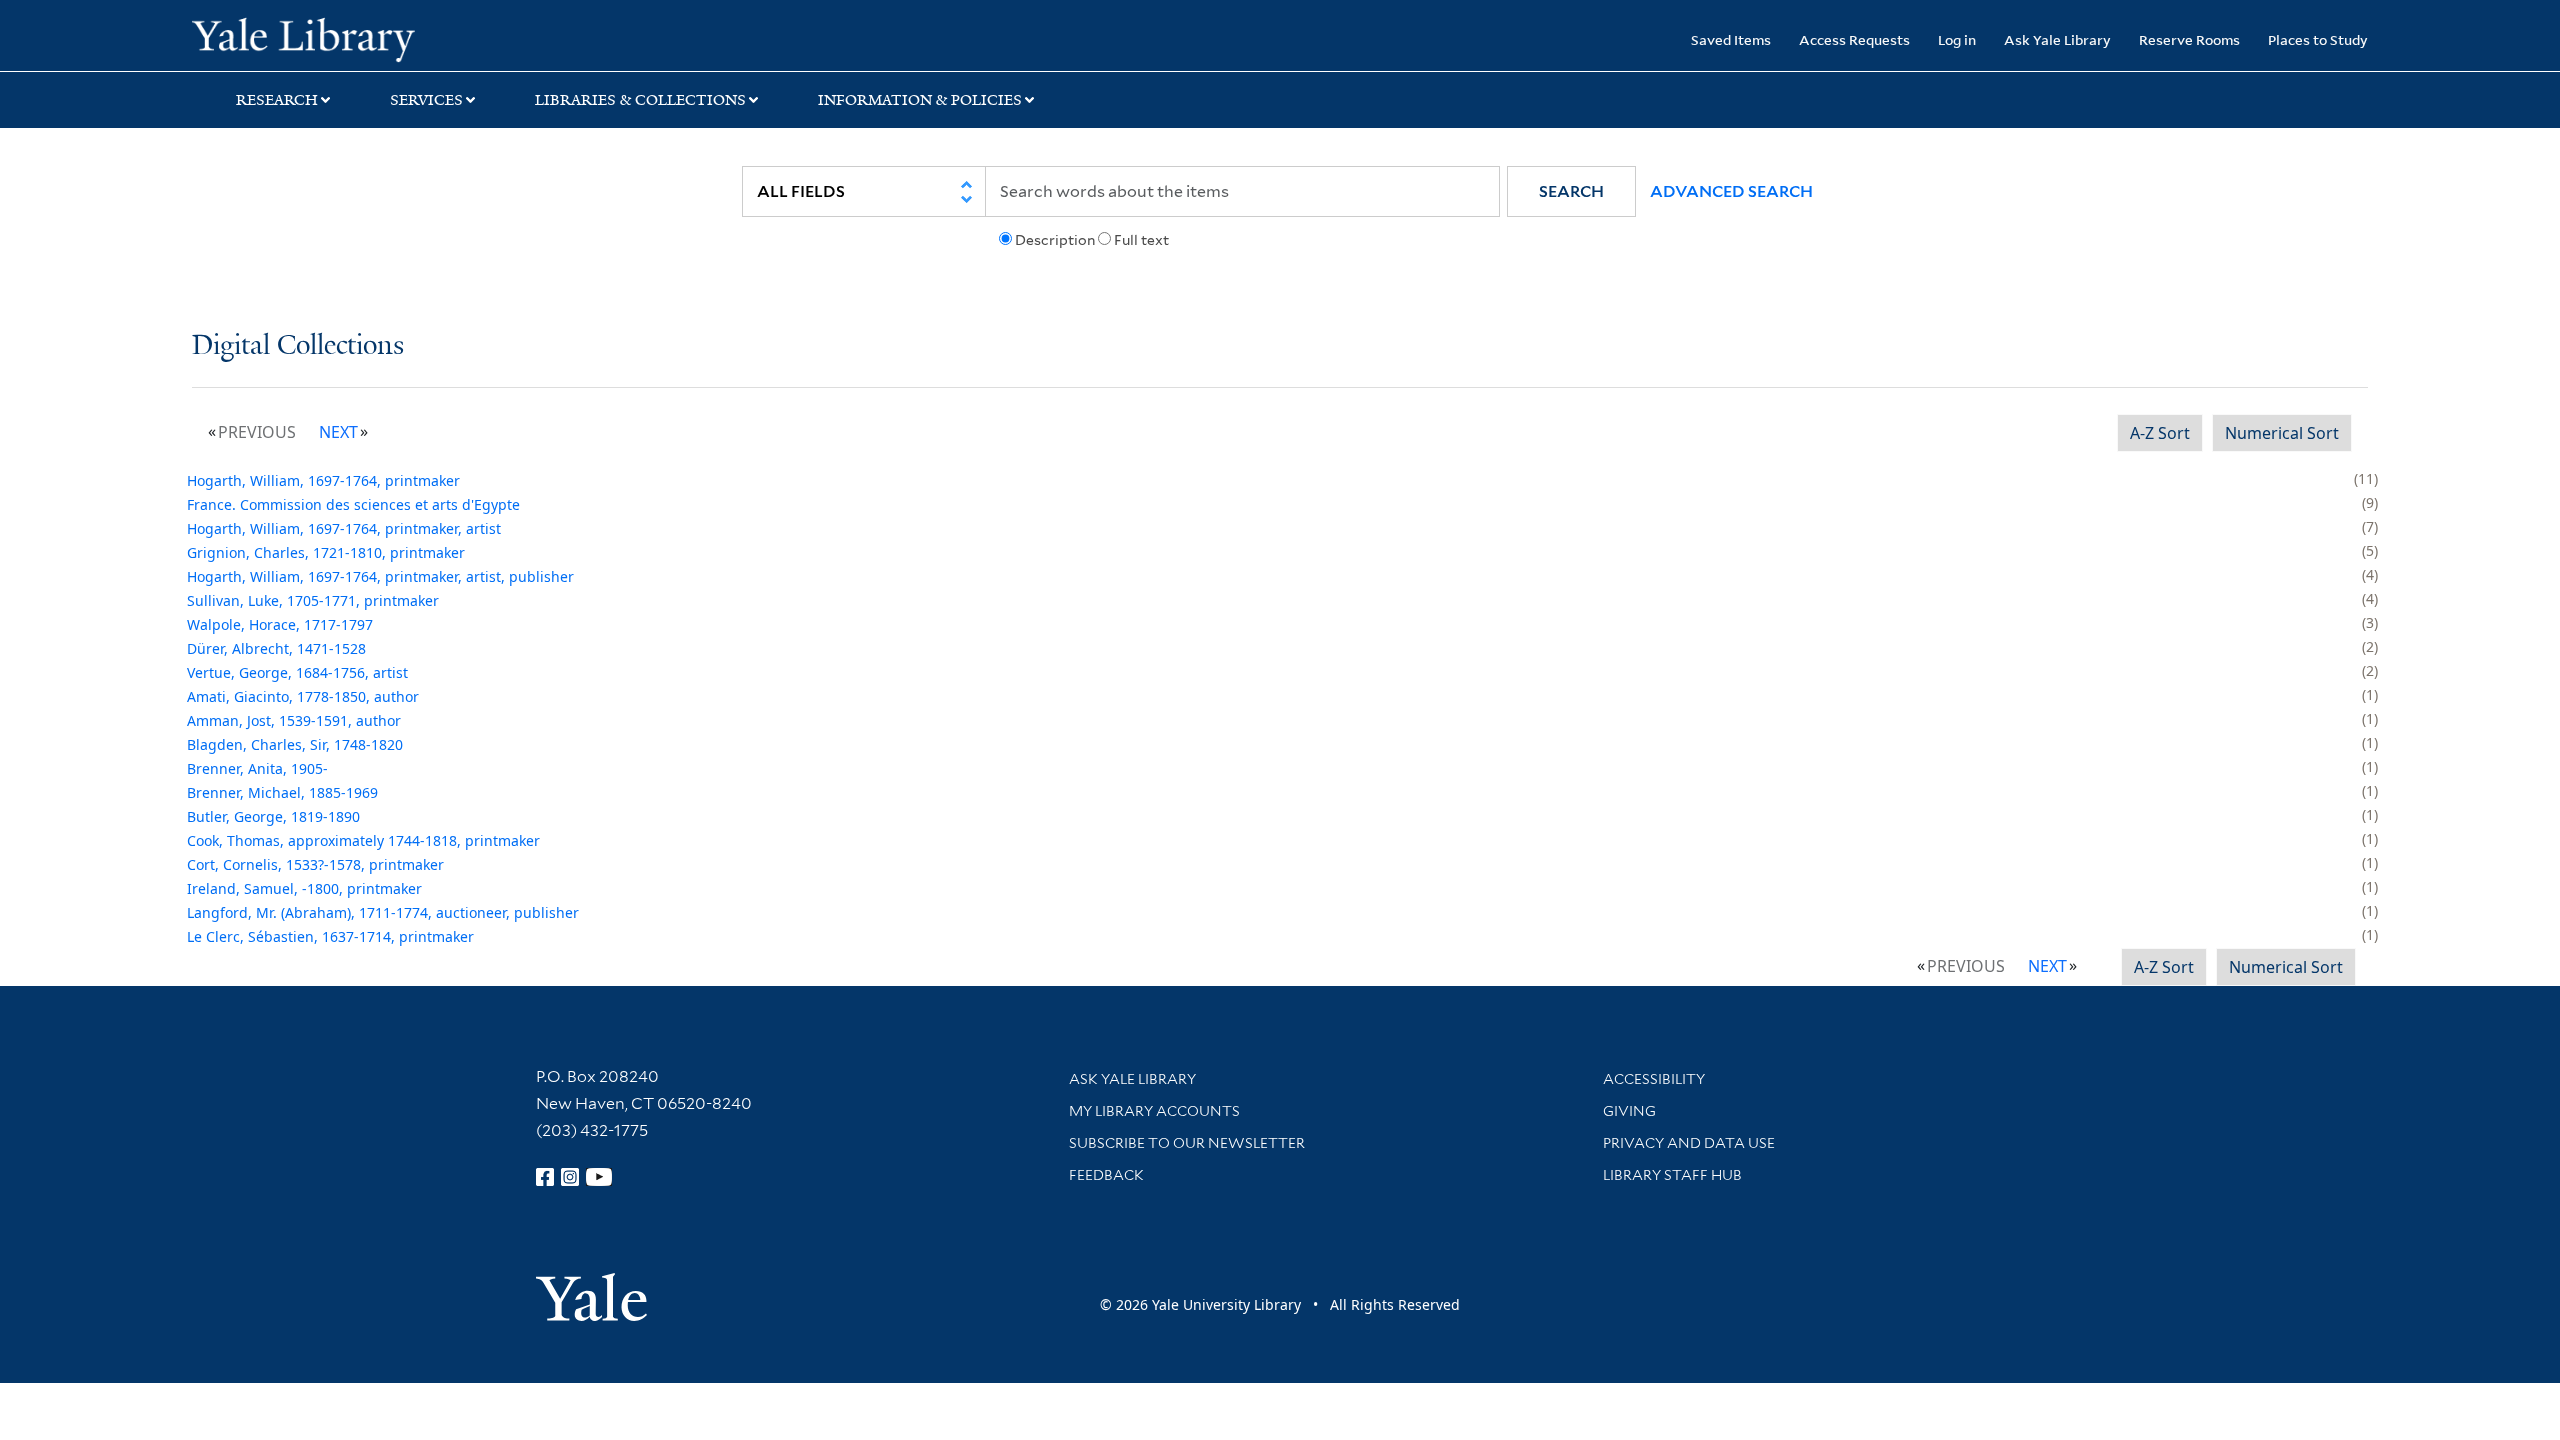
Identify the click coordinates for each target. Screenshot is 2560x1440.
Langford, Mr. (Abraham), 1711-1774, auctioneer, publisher (383, 912)
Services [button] (426, 100)
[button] (1571, 191)
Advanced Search (1731, 191)
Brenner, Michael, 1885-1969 (282, 792)
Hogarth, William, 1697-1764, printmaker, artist (344, 528)
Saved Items (1731, 39)
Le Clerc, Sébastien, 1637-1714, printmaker (330, 936)
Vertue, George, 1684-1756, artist (297, 672)
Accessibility (1654, 1079)
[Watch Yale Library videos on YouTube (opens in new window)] (599, 1177)
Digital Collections (298, 346)
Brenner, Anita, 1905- (257, 768)
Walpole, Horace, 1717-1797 (280, 624)
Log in (1957, 39)
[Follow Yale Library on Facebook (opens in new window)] (545, 1177)
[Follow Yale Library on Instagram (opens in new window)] (570, 1177)
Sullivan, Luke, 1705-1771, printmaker (313, 600)
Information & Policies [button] (920, 100)
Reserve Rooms (2189, 39)
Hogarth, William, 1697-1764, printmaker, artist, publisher (380, 576)
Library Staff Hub (1672, 1175)
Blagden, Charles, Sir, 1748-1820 (295, 744)
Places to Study (2318, 39)
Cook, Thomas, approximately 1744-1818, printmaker (363, 840)
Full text (1141, 240)
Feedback (1106, 1175)
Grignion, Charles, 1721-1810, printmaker (326, 552)
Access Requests (1854, 39)
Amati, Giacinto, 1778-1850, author (303, 696)
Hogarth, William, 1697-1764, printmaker (323, 480)
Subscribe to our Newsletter (1187, 1143)
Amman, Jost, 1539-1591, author (294, 720)
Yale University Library (355, 38)
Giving (1629, 1111)
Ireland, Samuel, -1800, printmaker (304, 888)
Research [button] (277, 100)
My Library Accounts (1154, 1111)
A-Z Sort (2160, 433)
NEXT (338, 432)
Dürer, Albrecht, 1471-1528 (276, 648)
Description (1055, 240)
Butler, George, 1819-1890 (273, 816)
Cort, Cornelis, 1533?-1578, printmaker (315, 864)
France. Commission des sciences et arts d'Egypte (353, 504)
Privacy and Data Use (1689, 1143)
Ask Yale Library (2057, 39)
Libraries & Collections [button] (640, 100)
